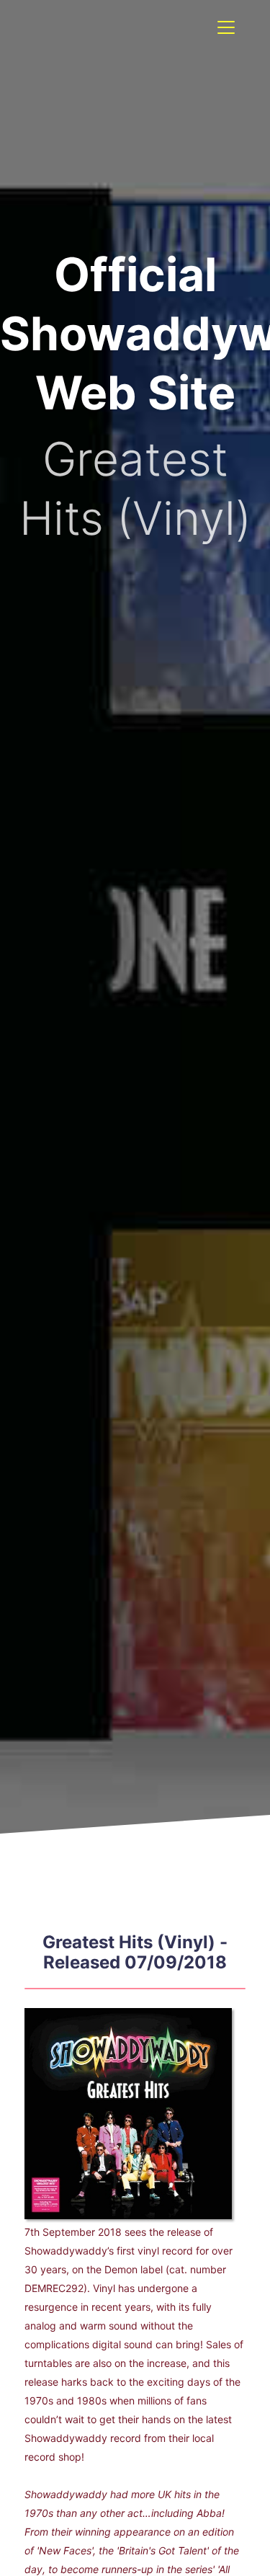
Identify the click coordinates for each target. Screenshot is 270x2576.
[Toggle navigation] (226, 27)
